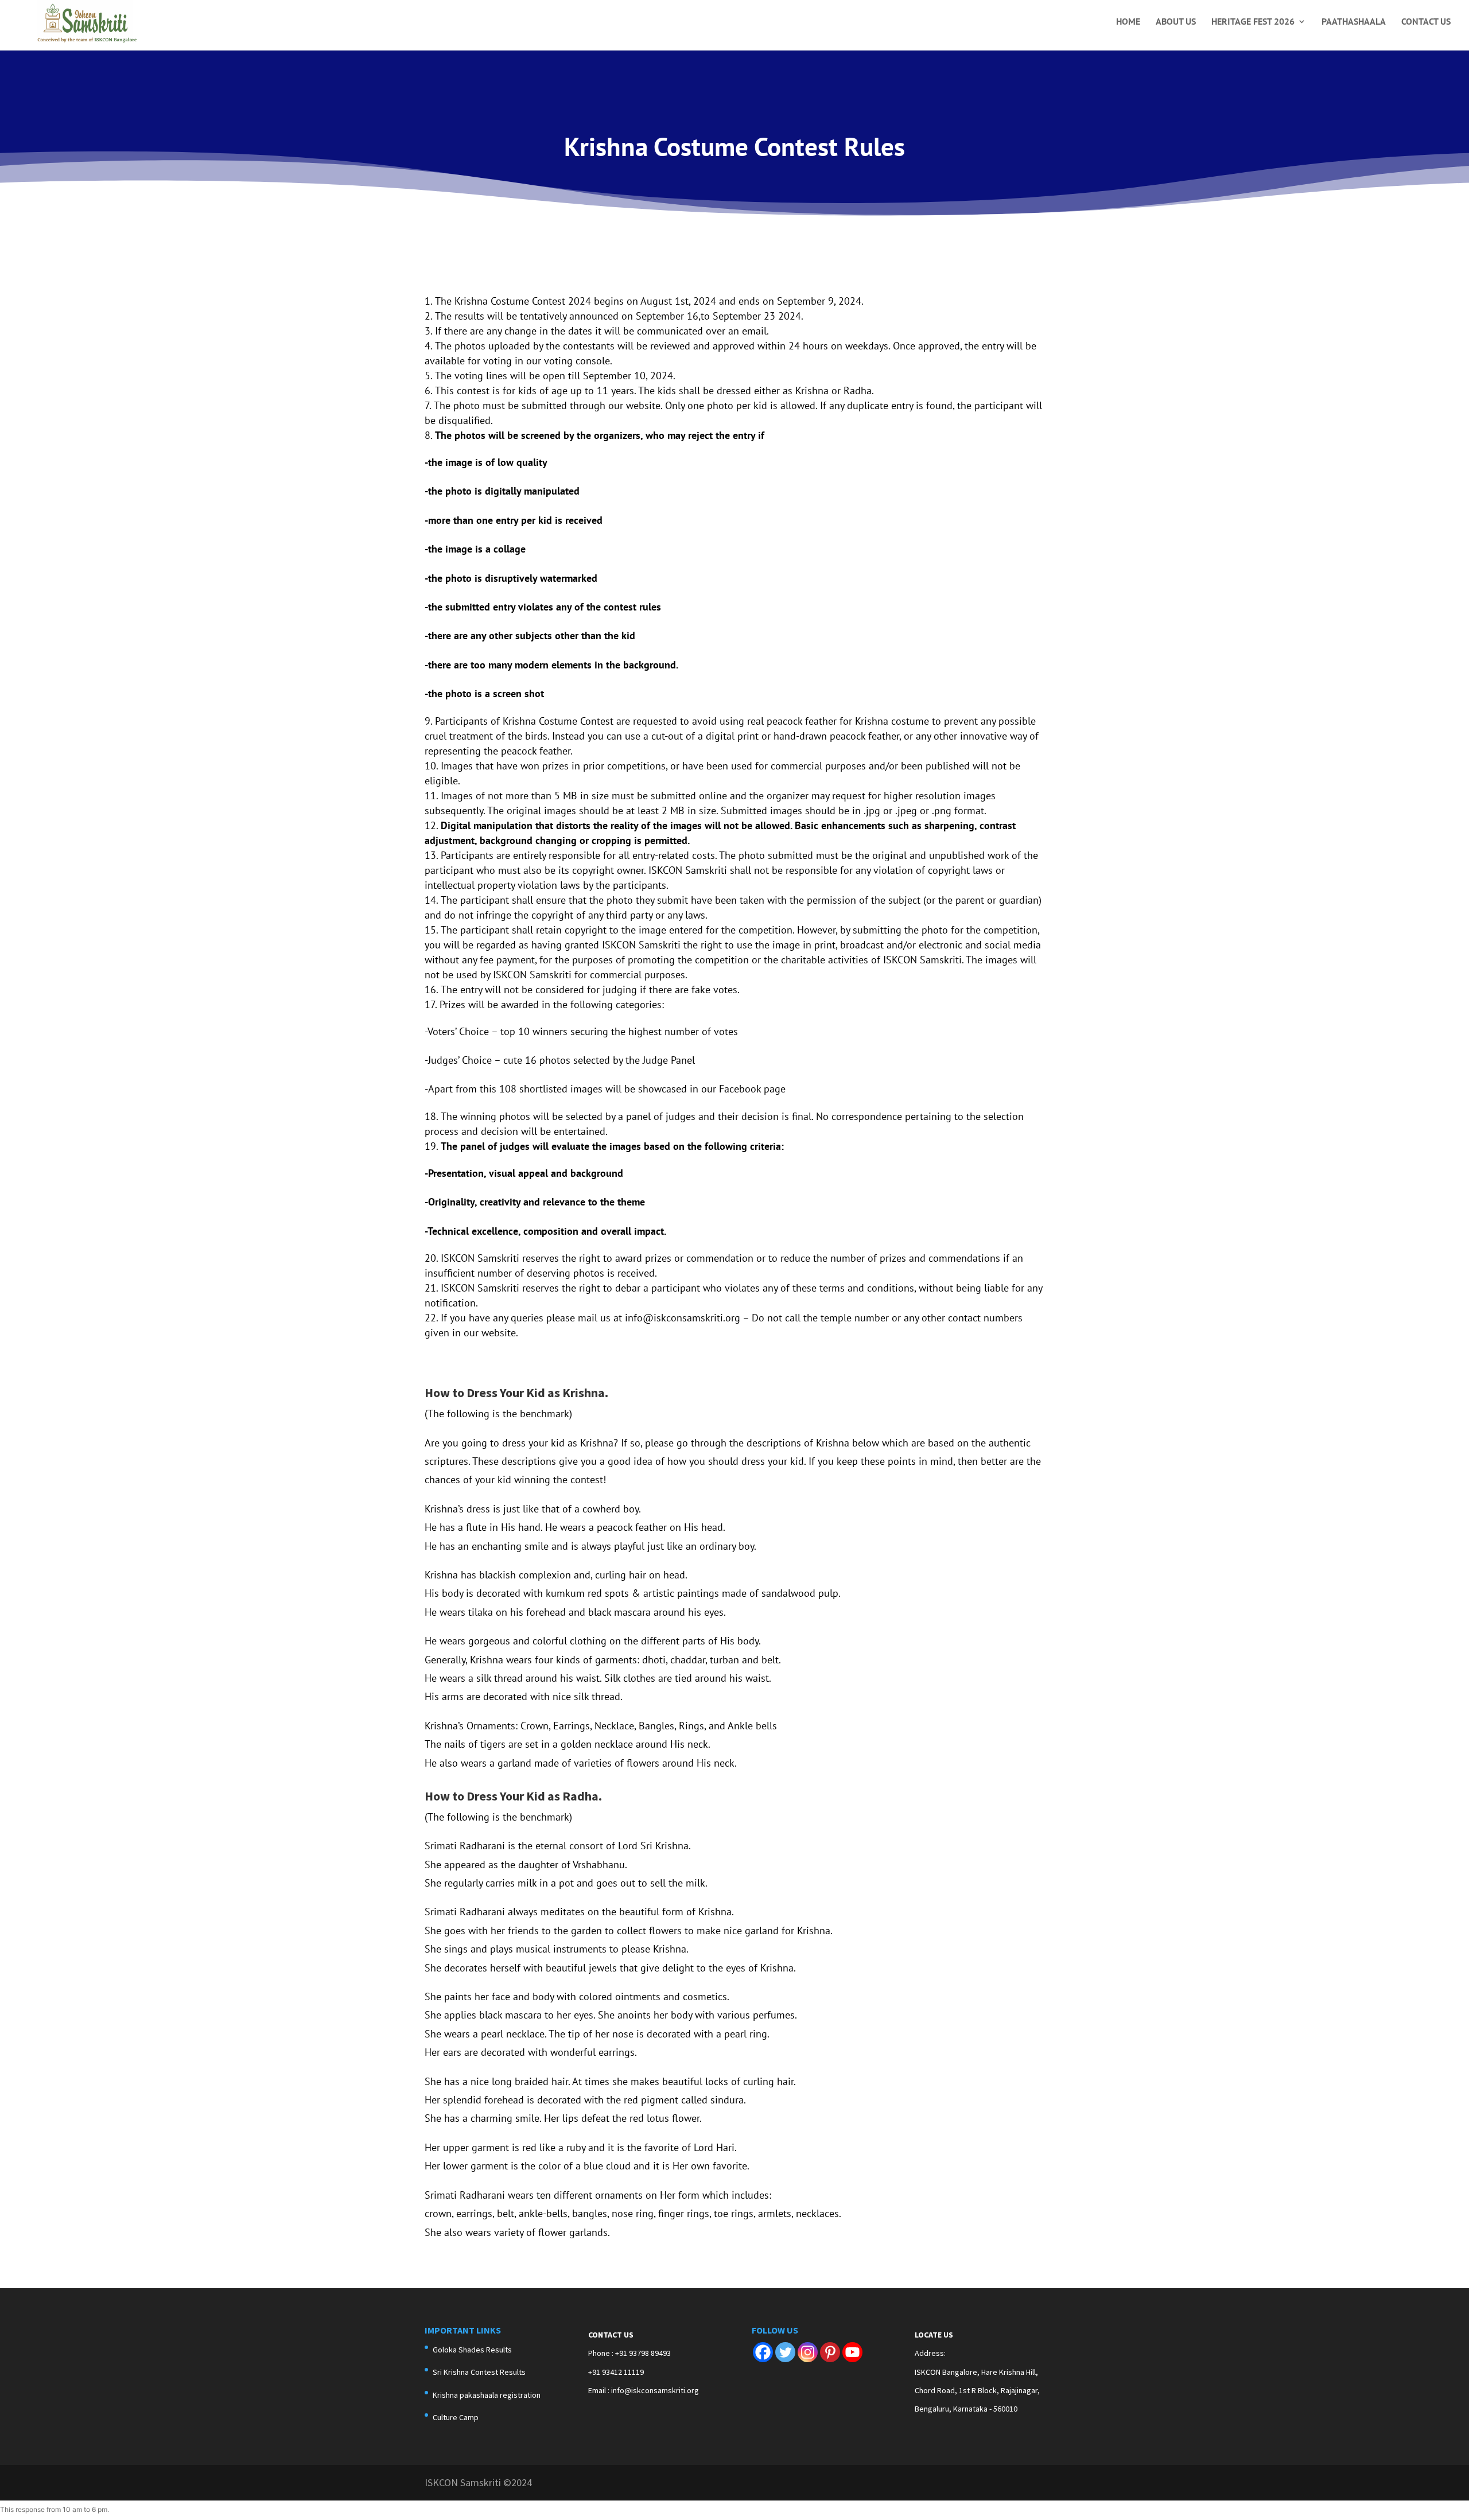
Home (1128, 22)
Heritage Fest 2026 (1253, 22)
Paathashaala (1354, 22)
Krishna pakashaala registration (487, 2395)
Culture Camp (456, 2417)
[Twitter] (785, 2352)
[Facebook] (763, 2352)
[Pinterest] (830, 2352)
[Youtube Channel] (852, 2352)
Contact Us (1426, 22)
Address (929, 2353)
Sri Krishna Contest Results (479, 2372)
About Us (1176, 22)
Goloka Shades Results (472, 2350)
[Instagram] (808, 2352)
